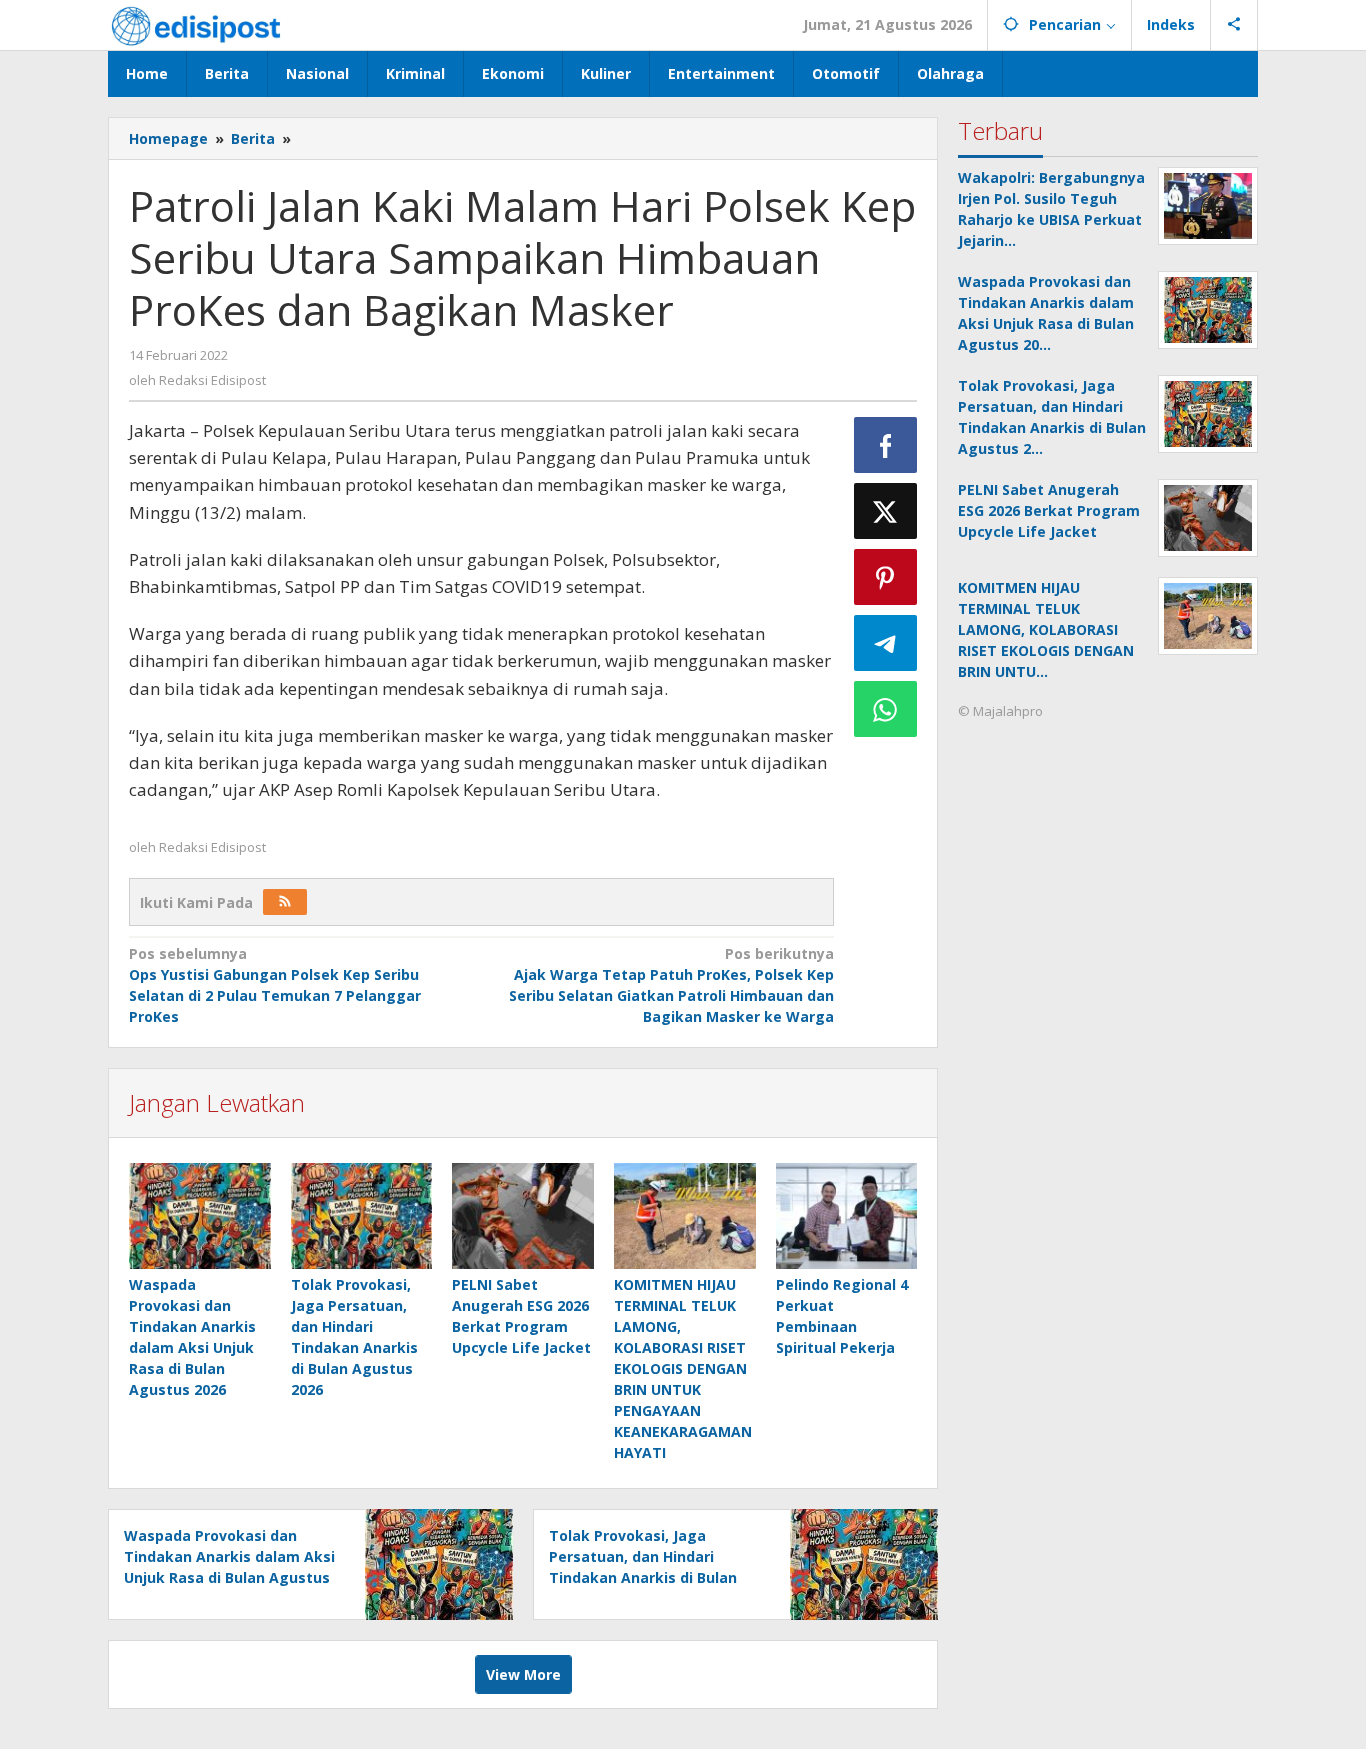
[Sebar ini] (886, 445)
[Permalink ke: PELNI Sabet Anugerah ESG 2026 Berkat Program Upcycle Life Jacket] (523, 1216)
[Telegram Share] (886, 643)
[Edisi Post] (196, 24)
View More (523, 1674)
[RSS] (285, 902)
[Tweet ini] (886, 511)
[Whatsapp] (886, 709)
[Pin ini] (886, 577)
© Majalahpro (1000, 711)
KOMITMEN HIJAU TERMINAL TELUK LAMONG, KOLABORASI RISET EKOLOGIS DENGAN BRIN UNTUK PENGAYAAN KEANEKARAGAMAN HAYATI (683, 1368)
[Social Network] (1234, 25)
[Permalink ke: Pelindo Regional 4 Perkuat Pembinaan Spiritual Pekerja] (847, 1216)
